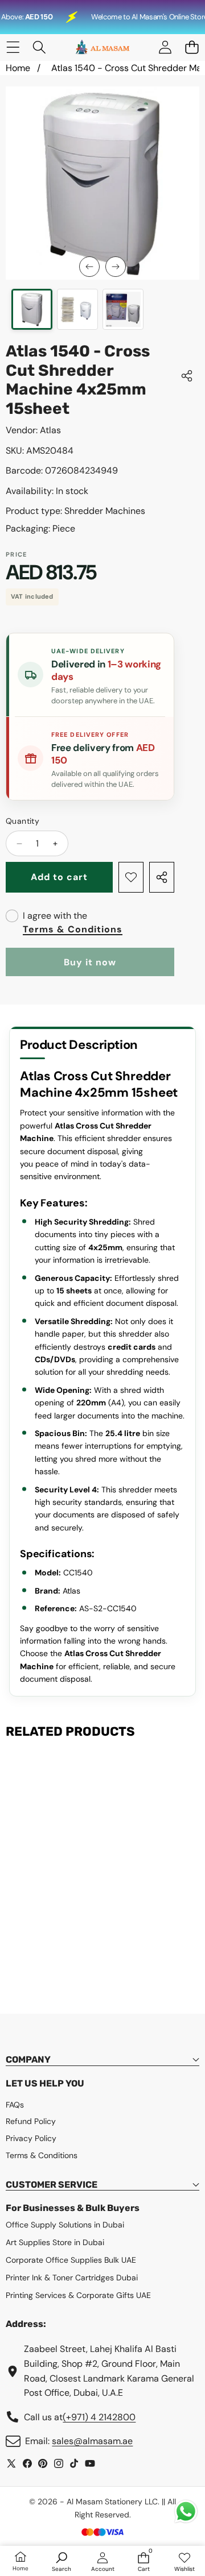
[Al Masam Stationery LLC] (102, 47)
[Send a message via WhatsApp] (186, 2511)
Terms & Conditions (73, 929)
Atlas (50, 430)
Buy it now (90, 962)
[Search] (40, 47)
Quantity (22, 821)
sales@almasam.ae (92, 2441)
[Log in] (165, 47)
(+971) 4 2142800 (99, 2417)
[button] (192, 47)
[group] (32, 309)
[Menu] (13, 47)
